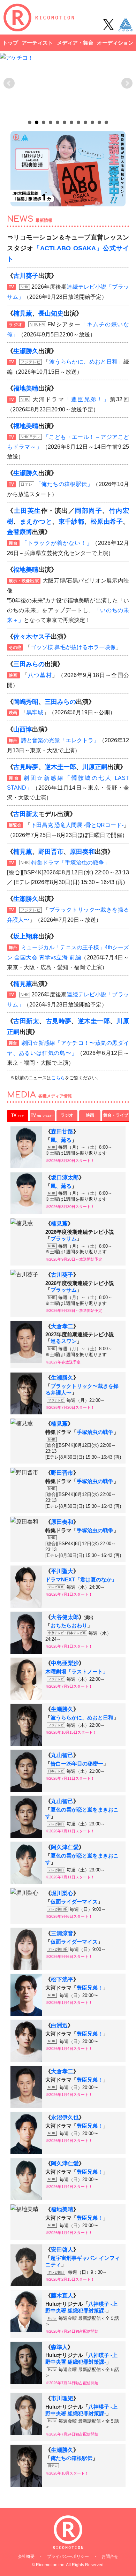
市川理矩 (62, 2398)
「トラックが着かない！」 (57, 543)
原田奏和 (82, 852)
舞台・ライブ (116, 1115)
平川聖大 (62, 1571)
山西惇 (23, 729)
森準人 (59, 2347)
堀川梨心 (62, 1893)
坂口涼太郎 (65, 1177)
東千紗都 (71, 522)
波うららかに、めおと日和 (84, 362)
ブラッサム (64, 1239)
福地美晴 (26, 388)
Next (127, 83)
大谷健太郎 (65, 1617)
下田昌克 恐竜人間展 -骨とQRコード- (77, 825)
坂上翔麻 (26, 936)
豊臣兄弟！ (90, 1988)
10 (92, 122)
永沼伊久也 (65, 2117)
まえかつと (36, 522)
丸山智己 (62, 1755)
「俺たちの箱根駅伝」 (64, 484)
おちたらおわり (69, 1626)
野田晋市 (51, 852)
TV (17, 1115)
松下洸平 (62, 1979)
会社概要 (26, 2556)
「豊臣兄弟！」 (87, 399)
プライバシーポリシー (68, 2556)
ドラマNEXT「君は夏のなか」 (81, 1580)
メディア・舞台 (75, 43)
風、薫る (61, 1140)
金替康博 (20, 532)
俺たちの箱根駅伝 (71, 2458)
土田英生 (28, 511)
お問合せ (110, 2556)
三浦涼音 (62, 1933)
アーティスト (37, 43)
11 (99, 122)
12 (106, 122)
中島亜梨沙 (65, 1663)
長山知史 (51, 313)
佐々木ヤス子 (32, 637)
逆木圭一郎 (60, 767)
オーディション (115, 43)
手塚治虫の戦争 (95, 1432)
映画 (90, 1115)
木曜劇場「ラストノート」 (77, 1672)
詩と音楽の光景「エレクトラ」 (60, 740)
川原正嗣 (95, 767)
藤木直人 (62, 2296)
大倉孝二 (62, 1326)
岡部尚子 (89, 511)
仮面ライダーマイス (74, 1902)
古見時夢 (26, 767)
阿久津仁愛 (65, 1847)
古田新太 (26, 814)
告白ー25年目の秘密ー (77, 1764)
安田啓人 (62, 2250)
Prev (9, 83)
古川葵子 (26, 276)
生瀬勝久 (26, 351)
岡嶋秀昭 (26, 702)
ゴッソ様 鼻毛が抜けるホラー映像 (73, 647)
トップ (10, 43)
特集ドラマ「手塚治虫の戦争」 (70, 863)
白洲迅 (59, 2025)
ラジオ (67, 1115)
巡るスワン (64, 1341)
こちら (58, 1078)
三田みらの (29, 664)
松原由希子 (107, 522)
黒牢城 (35, 712)
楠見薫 (23, 313)
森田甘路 (62, 1131)
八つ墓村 (40, 675)
